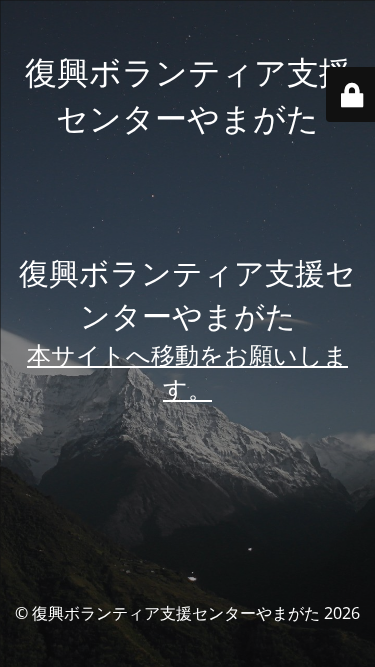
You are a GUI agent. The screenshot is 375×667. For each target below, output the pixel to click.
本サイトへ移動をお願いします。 (187, 371)
